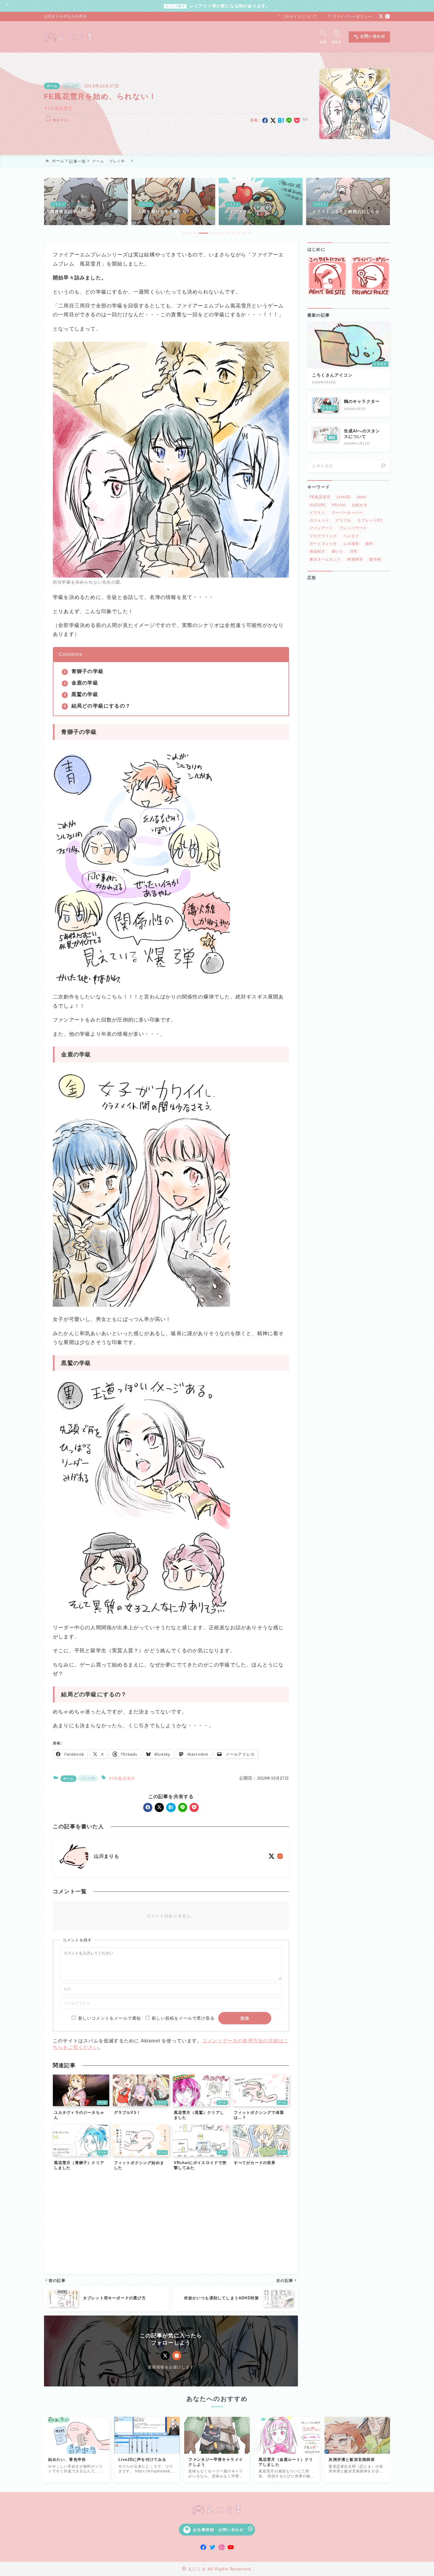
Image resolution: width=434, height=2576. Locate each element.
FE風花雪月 (60, 109)
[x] (273, 120)
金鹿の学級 (85, 683)
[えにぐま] (69, 37)
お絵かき (360, 505)
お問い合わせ (369, 37)
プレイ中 (71, 86)
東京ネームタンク (325, 559)
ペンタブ (351, 536)
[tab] (184, 233)
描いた (338, 552)
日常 (354, 552)
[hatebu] (281, 120)
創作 (369, 544)
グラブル (344, 521)
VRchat (338, 505)
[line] (289, 120)
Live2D (344, 497)
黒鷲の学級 (85, 694)
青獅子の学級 (88, 671)
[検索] (383, 466)
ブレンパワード (353, 528)
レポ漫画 (351, 544)
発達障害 (355, 559)
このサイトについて (297, 17)
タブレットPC (370, 521)
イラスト (318, 513)
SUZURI (317, 505)
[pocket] (297, 120)
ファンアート (321, 528)
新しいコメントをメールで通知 (110, 2018)
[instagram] (387, 16)
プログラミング (323, 536)
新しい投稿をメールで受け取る (183, 2018)
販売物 (375, 559)
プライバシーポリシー (350, 17)
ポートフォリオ (323, 544)
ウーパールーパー (347, 513)
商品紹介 (318, 552)
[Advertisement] (171, 2224)
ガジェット (319, 521)
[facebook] (265, 120)
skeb (362, 497)
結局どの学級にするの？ (101, 706)
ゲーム (52, 86)
